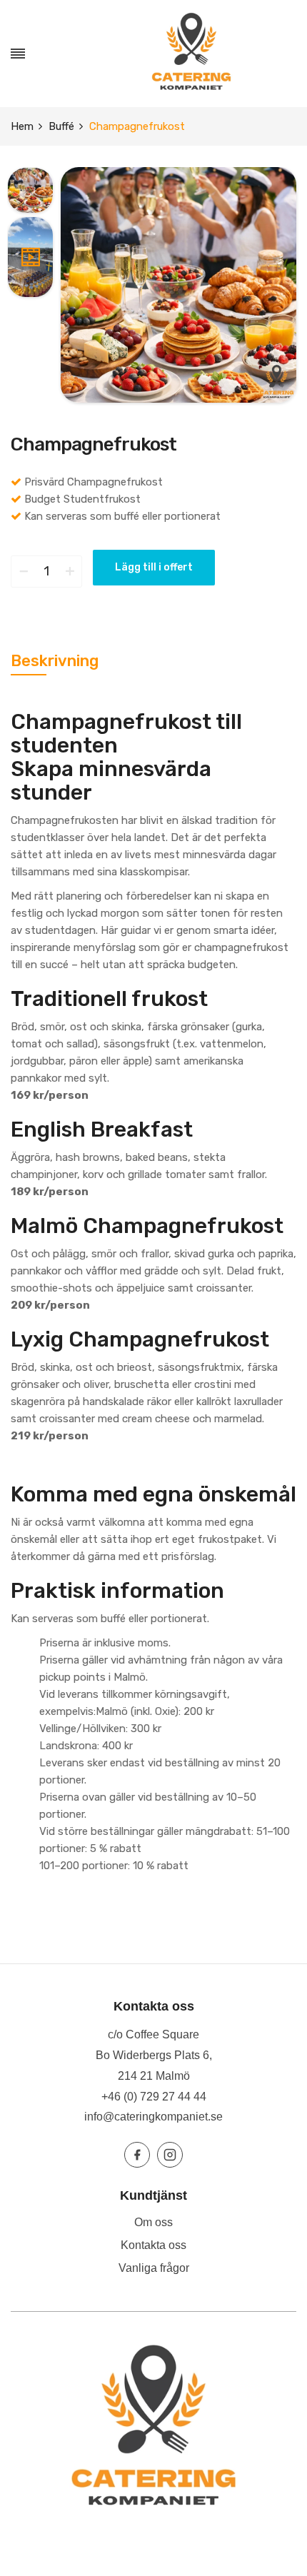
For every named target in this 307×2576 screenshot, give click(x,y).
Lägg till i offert (154, 567)
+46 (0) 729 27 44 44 (154, 2097)
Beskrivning (55, 661)
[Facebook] (137, 2155)
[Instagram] (170, 2155)
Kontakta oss (153, 2245)
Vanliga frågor (154, 2268)
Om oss (153, 2222)
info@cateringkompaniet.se (153, 2117)
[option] (30, 192)
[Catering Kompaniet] (191, 54)
